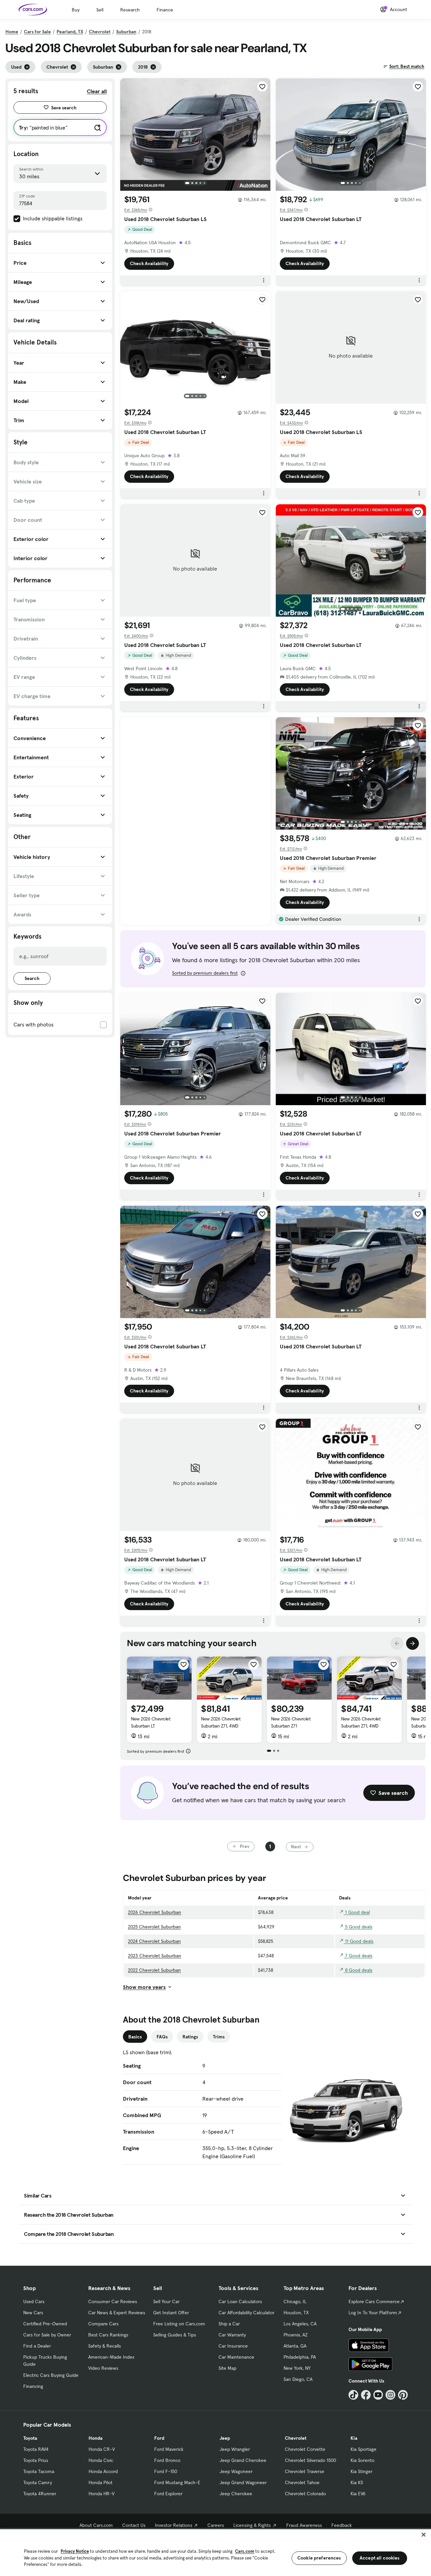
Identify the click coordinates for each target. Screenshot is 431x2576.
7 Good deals (358, 1956)
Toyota (30, 2438)
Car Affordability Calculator (246, 2313)
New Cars (33, 2313)
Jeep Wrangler (235, 2449)
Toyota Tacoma (39, 2471)
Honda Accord (103, 2471)
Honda (95, 2438)
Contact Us (134, 2525)
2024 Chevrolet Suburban (154, 1941)
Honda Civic (101, 2460)
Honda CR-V (102, 2449)
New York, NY (297, 2368)
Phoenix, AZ (296, 2335)
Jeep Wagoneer (236, 2471)
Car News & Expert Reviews (117, 2313)
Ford (159, 2438)
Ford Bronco (167, 2460)
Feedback (342, 2525)
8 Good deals (358, 1970)
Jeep (225, 2438)
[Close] (424, 2535)
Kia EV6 (358, 2494)
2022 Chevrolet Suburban (154, 1970)
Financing (33, 2386)
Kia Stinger (361, 2471)
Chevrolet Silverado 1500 (310, 2460)
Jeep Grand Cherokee (243, 2460)
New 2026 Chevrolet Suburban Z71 (291, 1722)
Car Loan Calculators (240, 2301)
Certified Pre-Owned (45, 2324)
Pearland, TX (70, 32)
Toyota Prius (36, 2460)
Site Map (227, 2368)
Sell (100, 10)
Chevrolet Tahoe (302, 2482)
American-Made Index (111, 2357)
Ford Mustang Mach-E (177, 2482)
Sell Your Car (166, 2301)
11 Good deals (359, 1941)
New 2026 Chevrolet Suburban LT (151, 1722)
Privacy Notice (75, 2551)
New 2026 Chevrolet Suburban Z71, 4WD (221, 1722)
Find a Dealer (37, 2346)
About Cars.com (96, 2525)
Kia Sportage (363, 2449)
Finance (165, 10)
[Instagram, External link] (390, 2395)
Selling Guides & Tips (175, 2335)
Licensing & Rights (252, 2525)
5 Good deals (358, 1927)
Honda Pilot (101, 2482)
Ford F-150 (166, 2471)
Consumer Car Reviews (113, 2301)
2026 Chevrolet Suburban (155, 1912)
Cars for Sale (37, 32)
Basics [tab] (135, 2037)
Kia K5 (357, 2482)
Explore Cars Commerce (374, 2301)
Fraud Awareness (304, 2525)
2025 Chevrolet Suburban (154, 1927)
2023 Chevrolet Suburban (155, 1956)
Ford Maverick (169, 2449)
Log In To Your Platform (373, 2313)
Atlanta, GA (295, 2346)
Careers (216, 2525)
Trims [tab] (219, 2037)
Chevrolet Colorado (305, 2494)
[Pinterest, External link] (403, 2395)
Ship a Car (229, 2324)
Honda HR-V (102, 2494)
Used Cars (34, 2301)
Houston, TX (296, 2313)
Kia (354, 2438)
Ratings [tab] (190, 2037)
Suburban (126, 32)
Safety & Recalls (105, 2346)
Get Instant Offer (171, 2313)
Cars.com (245, 2551)
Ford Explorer (168, 2494)
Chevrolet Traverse (305, 2471)
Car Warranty (232, 2335)
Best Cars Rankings (108, 2335)
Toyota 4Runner (40, 2494)
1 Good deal (357, 1912)
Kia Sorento (362, 2460)
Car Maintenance (236, 2357)
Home (12, 32)
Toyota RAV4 (36, 2449)
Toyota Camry (38, 2482)
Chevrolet (100, 32)
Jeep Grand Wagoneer (243, 2482)
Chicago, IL (295, 2301)
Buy (76, 10)
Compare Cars (103, 2324)
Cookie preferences (319, 2558)
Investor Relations (174, 2525)
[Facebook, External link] (366, 2395)
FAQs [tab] (162, 2037)
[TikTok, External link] (353, 2395)
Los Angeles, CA (300, 2324)
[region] (215, 2552)
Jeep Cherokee (236, 2494)
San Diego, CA (298, 2379)
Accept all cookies (380, 2558)
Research (130, 10)
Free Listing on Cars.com (179, 2324)
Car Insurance (233, 2346)
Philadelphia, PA (300, 2357)
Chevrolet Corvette (305, 2449)
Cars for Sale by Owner (47, 2335)
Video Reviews (103, 2368)
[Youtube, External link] (378, 2395)
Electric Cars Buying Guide (51, 2375)
